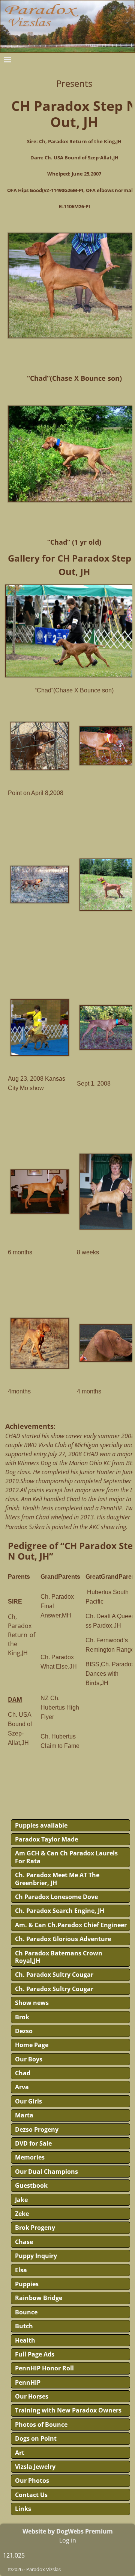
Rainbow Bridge (39, 2298)
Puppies (27, 2284)
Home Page (32, 2045)
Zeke (22, 2214)
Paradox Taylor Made (46, 1839)
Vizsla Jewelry (35, 2467)
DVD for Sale (33, 2143)
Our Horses (32, 2396)
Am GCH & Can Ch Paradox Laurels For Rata (66, 1857)
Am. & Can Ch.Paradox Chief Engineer (71, 1925)
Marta (24, 2115)
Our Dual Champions (46, 2172)
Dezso (24, 2031)
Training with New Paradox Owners (68, 2410)
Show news (32, 2003)
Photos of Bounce (41, 2425)
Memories (30, 2157)
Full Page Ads (35, 2354)
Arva (22, 2087)
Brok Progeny (35, 2228)
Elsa (21, 2270)
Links (23, 2509)
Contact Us (31, 2495)
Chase (24, 2242)
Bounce (26, 2312)
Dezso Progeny (37, 2129)
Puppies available (41, 1825)
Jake (21, 2200)
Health (25, 2340)
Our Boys (29, 2059)
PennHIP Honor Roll (44, 2368)
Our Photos (32, 2481)
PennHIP (28, 2382)
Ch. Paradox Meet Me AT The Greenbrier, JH (57, 1879)
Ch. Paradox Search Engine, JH (60, 1911)
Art (20, 2453)
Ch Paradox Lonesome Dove (56, 1897)
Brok (22, 2017)
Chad (23, 2073)
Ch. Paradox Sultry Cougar (54, 1975)
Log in (68, 2540)
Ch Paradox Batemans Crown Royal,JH (59, 1957)
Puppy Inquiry (36, 2256)
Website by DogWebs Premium (68, 2531)
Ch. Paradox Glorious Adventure (63, 1939)
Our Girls (28, 2101)
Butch (24, 2326)
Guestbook (31, 2185)
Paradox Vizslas (43, 2569)
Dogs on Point (36, 2438)
